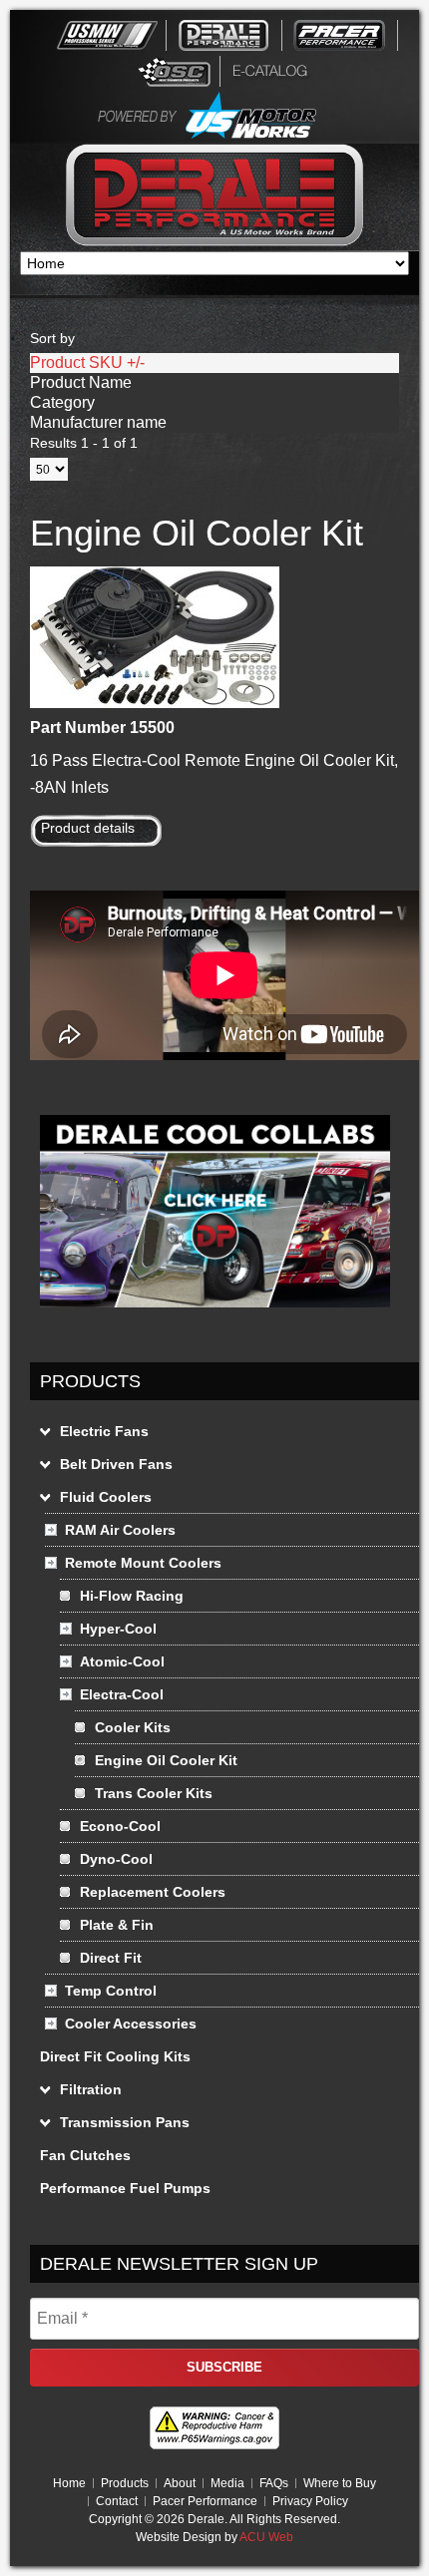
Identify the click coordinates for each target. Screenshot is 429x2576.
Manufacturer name (98, 422)
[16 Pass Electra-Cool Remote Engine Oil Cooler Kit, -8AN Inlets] (155, 703)
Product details (88, 828)
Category (62, 402)
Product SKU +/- (87, 363)
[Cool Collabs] (215, 1312)
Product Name (81, 382)
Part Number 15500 (102, 728)
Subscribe (224, 2367)
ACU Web (266, 2537)
